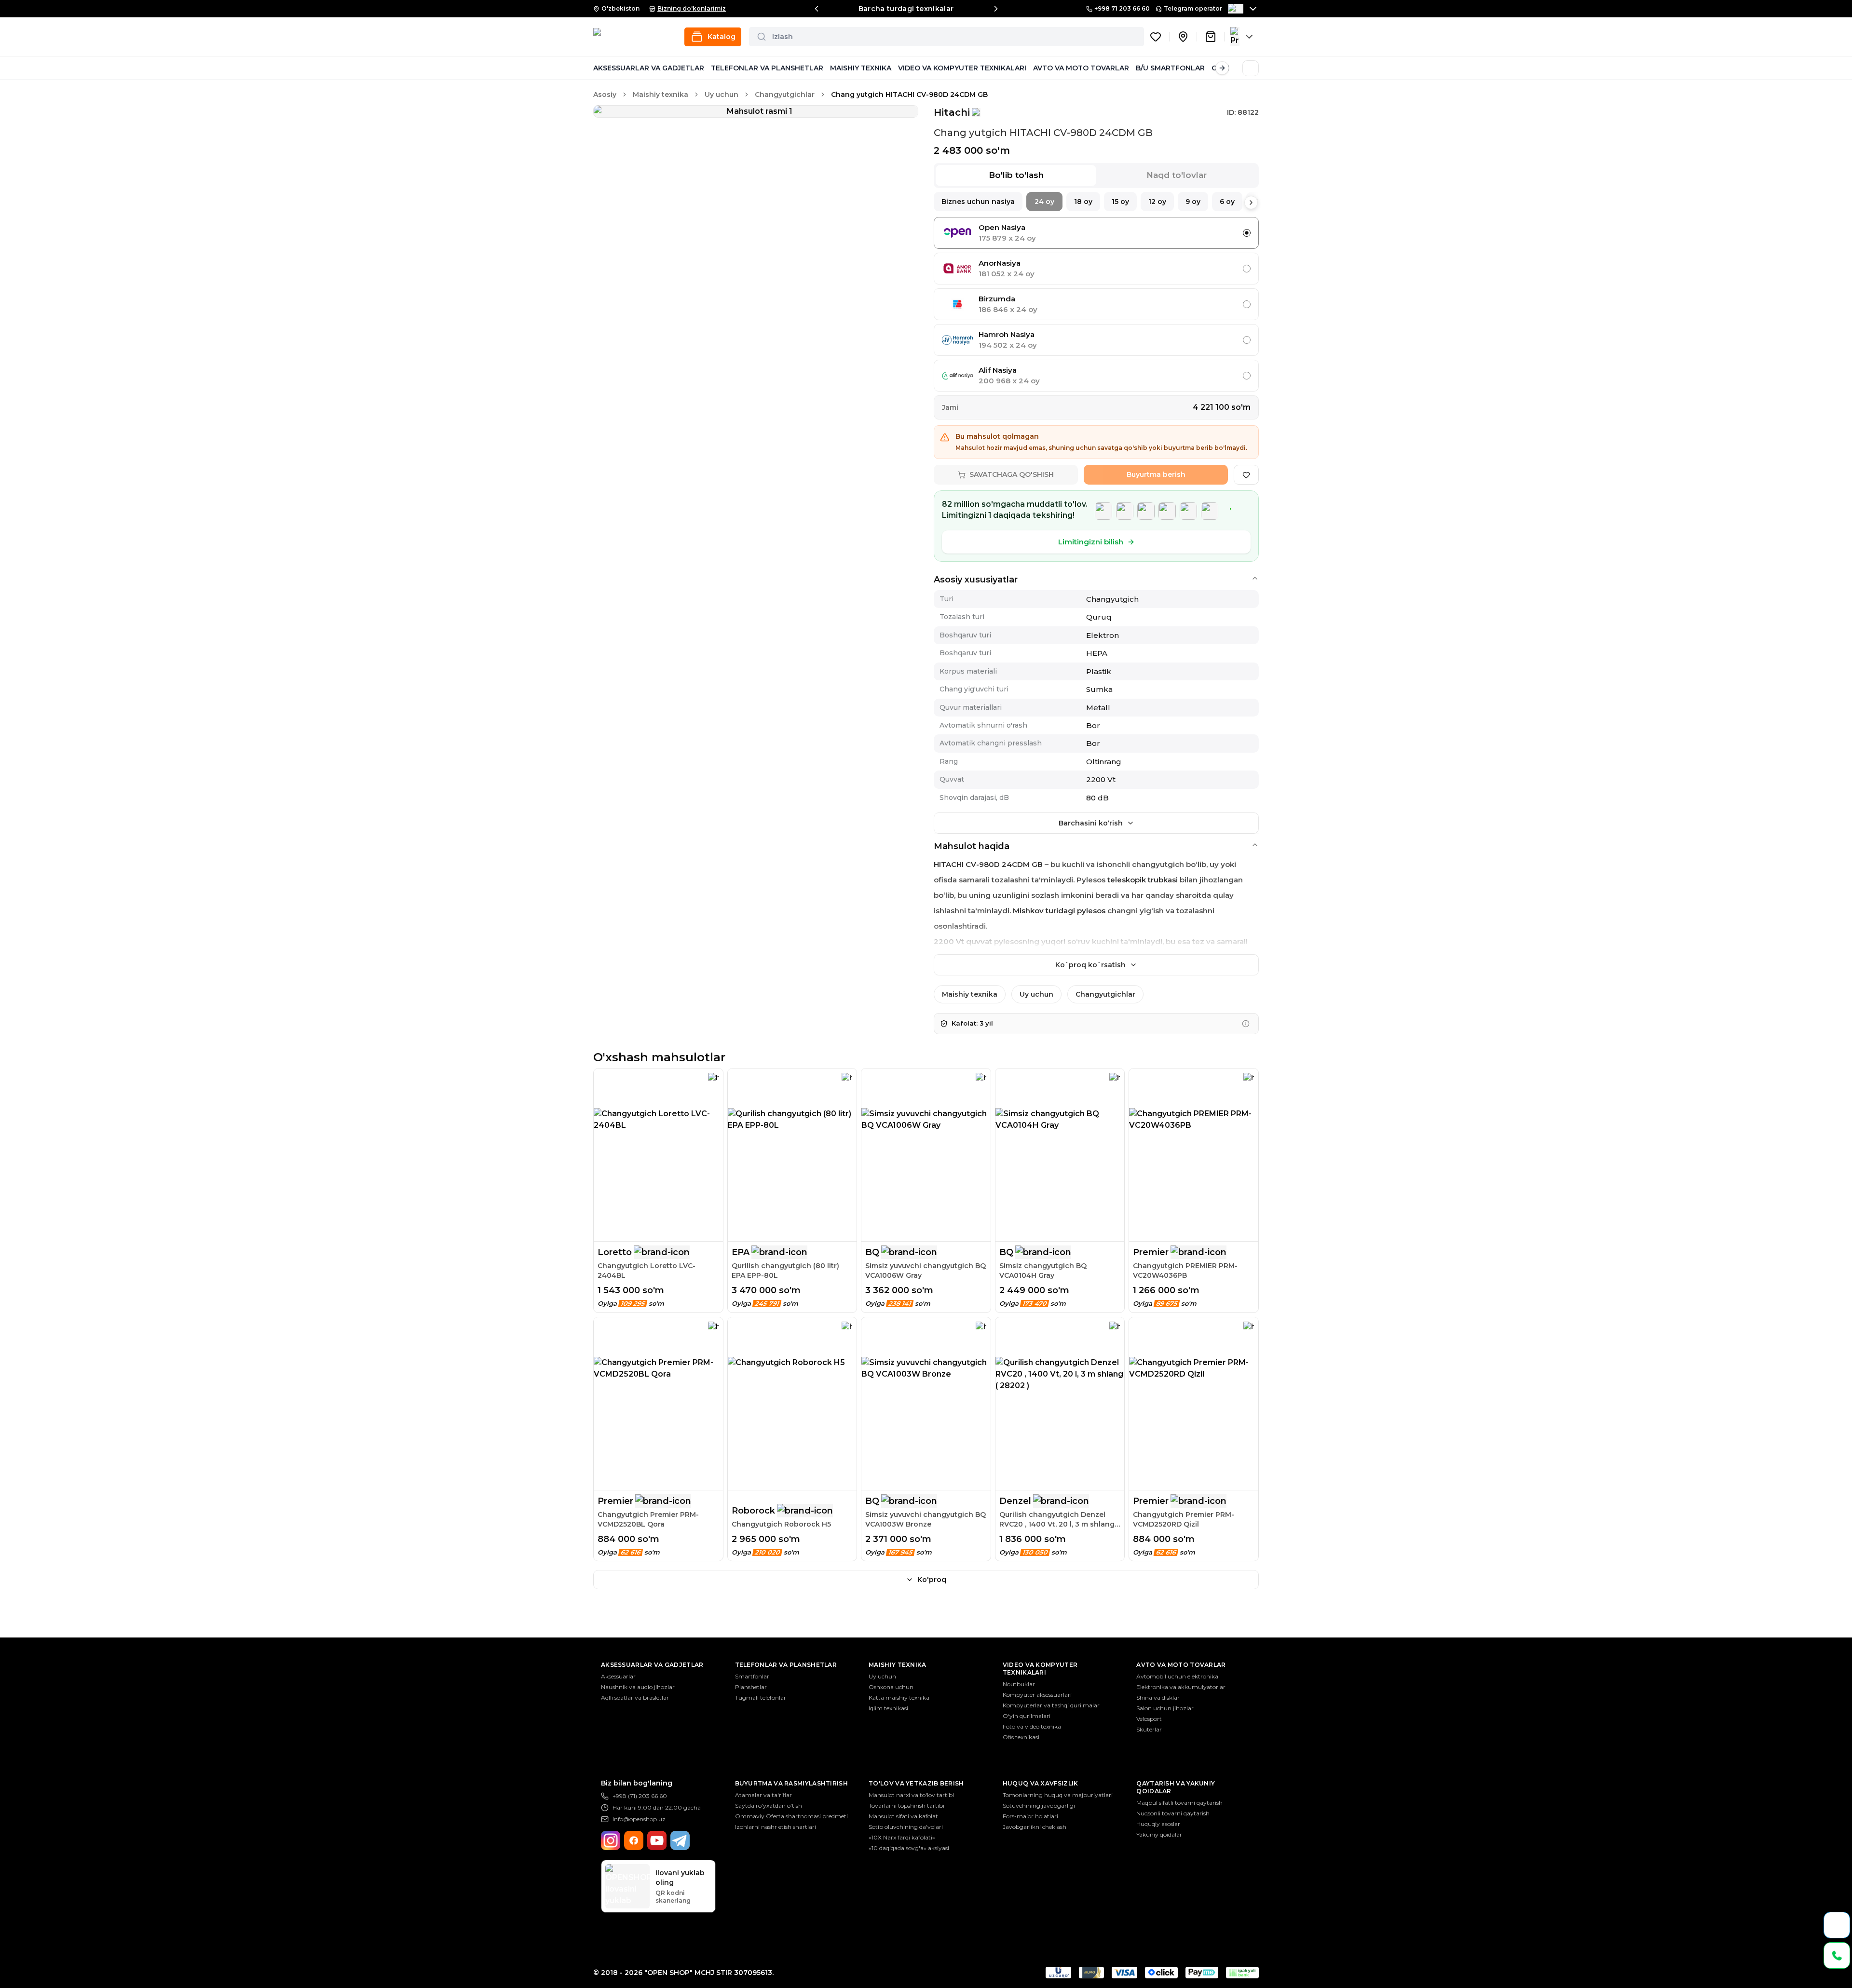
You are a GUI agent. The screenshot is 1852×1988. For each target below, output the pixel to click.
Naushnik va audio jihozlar (638, 1687)
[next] (1251, 203)
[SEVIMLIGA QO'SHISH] (1246, 475)
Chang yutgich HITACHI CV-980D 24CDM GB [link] (909, 95)
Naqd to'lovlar (1177, 175)
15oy (1120, 202)
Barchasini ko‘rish (1091, 823)
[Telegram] (680, 1840)
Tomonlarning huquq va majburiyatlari (1058, 1795)
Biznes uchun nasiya (978, 202)
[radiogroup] (1096, 304)
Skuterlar (1149, 1729)
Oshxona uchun (891, 1687)
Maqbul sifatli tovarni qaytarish (1179, 1803)
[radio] (1247, 233)
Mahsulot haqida (972, 846)
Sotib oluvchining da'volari (906, 1827)
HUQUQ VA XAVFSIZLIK (1041, 1783)
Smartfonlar (752, 1676)
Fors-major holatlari (1030, 1816)
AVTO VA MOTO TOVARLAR (1081, 68)
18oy (1083, 202)
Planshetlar (751, 1687)
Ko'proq (932, 1580)
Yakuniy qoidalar (1159, 1834)
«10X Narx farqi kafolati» (902, 1837)
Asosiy (605, 95)
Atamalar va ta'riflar (763, 1795)
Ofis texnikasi (1021, 1737)
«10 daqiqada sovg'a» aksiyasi (909, 1848)
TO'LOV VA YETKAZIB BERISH (916, 1783)
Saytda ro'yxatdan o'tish (769, 1805)
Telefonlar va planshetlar (786, 1665)
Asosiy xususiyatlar (976, 580)
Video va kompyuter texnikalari (1040, 1669)
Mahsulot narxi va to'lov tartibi (911, 1795)
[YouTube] (657, 1840)
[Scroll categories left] (600, 68)
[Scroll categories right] (1222, 68)
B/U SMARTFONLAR (1170, 68)
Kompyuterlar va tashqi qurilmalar (1051, 1705)
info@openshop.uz (639, 1819)
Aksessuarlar (618, 1676)
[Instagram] (611, 1840)
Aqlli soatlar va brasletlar (635, 1697)
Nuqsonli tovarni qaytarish (1173, 1813)
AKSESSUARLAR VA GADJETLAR (649, 68)
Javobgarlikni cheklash (1035, 1827)
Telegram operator (1193, 8)
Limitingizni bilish (1091, 542)
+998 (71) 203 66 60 (640, 1796)
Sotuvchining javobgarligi (1039, 1805)
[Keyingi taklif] (996, 9)
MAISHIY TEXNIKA (861, 68)
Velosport (1149, 1719)
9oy (1193, 202)
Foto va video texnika (1032, 1726)
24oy (1044, 202)
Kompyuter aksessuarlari (1037, 1695)
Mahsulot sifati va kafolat (903, 1816)
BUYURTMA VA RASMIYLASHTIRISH (791, 1783)
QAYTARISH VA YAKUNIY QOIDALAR (1176, 1787)
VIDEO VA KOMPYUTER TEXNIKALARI (962, 68)
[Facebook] (634, 1840)
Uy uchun (722, 95)
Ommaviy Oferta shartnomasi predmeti (791, 1816)
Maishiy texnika (660, 95)
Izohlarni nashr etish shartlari (776, 1827)
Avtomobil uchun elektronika (1177, 1676)
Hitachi (952, 112)
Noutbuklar (1019, 1684)
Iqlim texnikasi (888, 1708)
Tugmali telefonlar (761, 1697)
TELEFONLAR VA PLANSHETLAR (767, 68)
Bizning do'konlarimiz (692, 8)
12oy (1157, 202)
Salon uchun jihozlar (1165, 1708)
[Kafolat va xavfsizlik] (1246, 1024)
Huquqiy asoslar (1158, 1824)
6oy (1227, 202)
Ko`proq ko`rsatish (1090, 965)
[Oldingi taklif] (817, 9)
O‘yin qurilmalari (1027, 1716)
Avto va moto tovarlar (1181, 1665)
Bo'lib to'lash (1016, 175)
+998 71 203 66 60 (1122, 8)
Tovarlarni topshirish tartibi (906, 1805)
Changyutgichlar (785, 95)
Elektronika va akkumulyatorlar (1181, 1687)
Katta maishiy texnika (899, 1697)
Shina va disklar (1158, 1697)
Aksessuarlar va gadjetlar (652, 1665)
